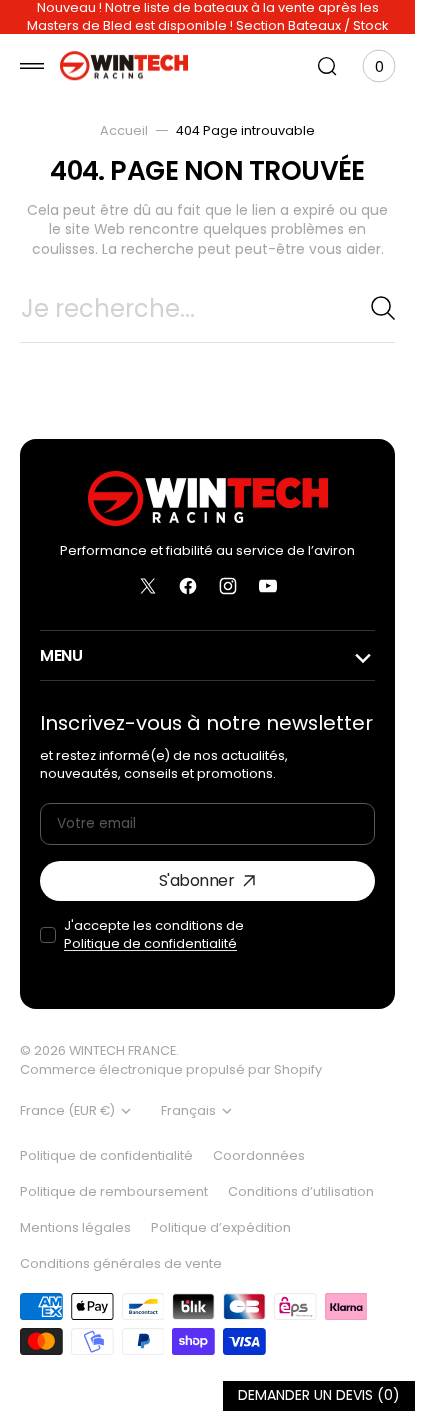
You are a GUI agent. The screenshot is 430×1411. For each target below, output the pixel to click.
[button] (32, 66)
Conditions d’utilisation (301, 1191)
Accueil (124, 130)
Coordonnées (259, 1155)
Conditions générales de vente (121, 1263)
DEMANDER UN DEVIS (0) (319, 1395)
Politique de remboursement (114, 1191)
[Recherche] (383, 308)
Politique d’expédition (221, 1227)
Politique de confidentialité (150, 943)
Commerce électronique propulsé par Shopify (171, 1069)
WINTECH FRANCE (122, 1050)
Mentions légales (75, 1227)
